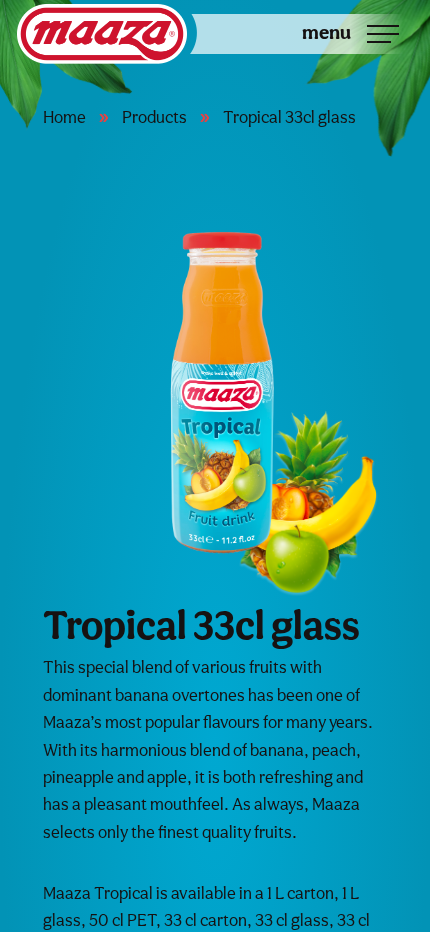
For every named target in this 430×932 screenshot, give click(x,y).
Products (154, 117)
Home (64, 117)
